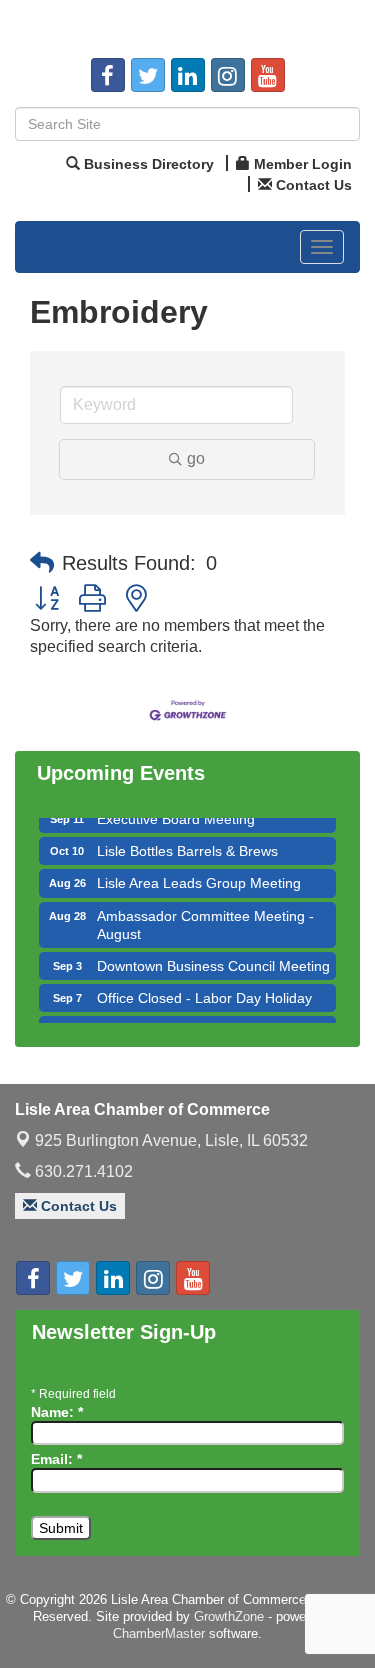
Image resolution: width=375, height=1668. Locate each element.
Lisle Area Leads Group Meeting (199, 878)
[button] (42, 563)
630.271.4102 (82, 1171)
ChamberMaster (159, 1633)
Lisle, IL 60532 (171, 1140)
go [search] (196, 458)
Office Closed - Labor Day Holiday (204, 993)
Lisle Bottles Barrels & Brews (187, 846)
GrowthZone (229, 1616)
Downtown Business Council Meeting (213, 961)
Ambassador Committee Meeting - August (205, 920)
